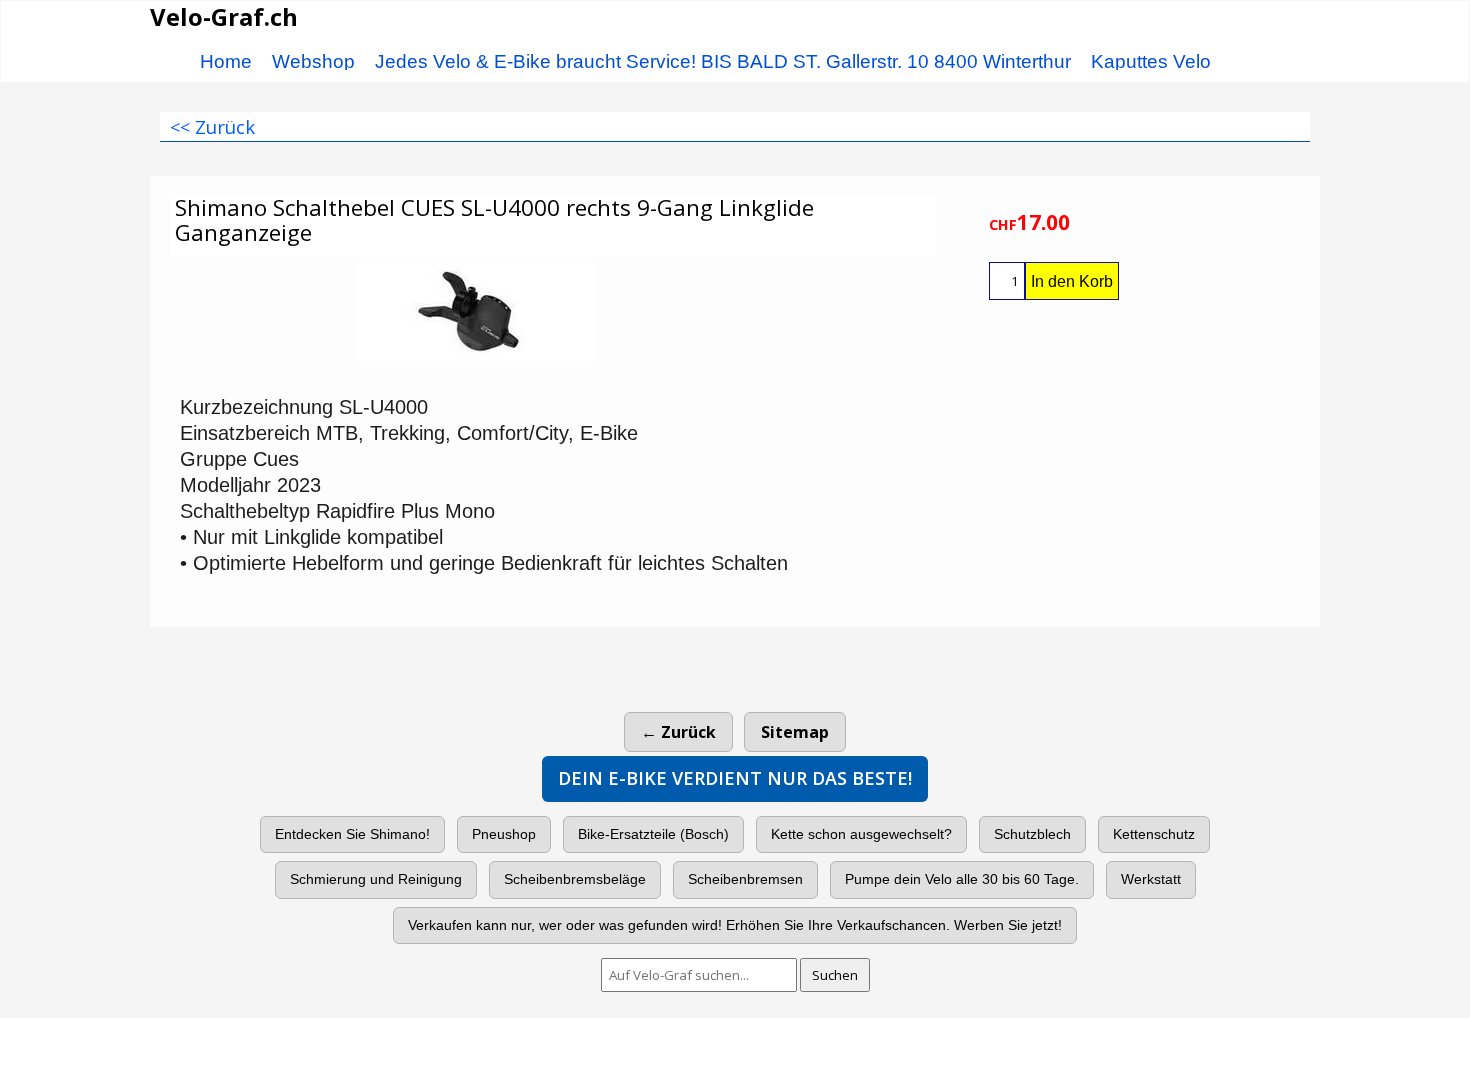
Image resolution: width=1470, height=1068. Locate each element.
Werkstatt (1151, 879)
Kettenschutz (1154, 834)
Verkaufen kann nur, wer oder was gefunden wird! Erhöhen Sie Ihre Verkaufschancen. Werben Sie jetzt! (735, 925)
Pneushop (504, 834)
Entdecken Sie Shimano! (352, 834)
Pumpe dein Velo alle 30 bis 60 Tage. (962, 879)
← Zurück (678, 732)
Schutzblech (1032, 834)
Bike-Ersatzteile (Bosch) (653, 834)
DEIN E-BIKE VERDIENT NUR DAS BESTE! (735, 778)
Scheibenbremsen (745, 879)
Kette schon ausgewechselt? (861, 834)
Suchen (835, 975)
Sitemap (795, 732)
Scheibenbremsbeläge (575, 879)
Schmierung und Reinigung (376, 879)
